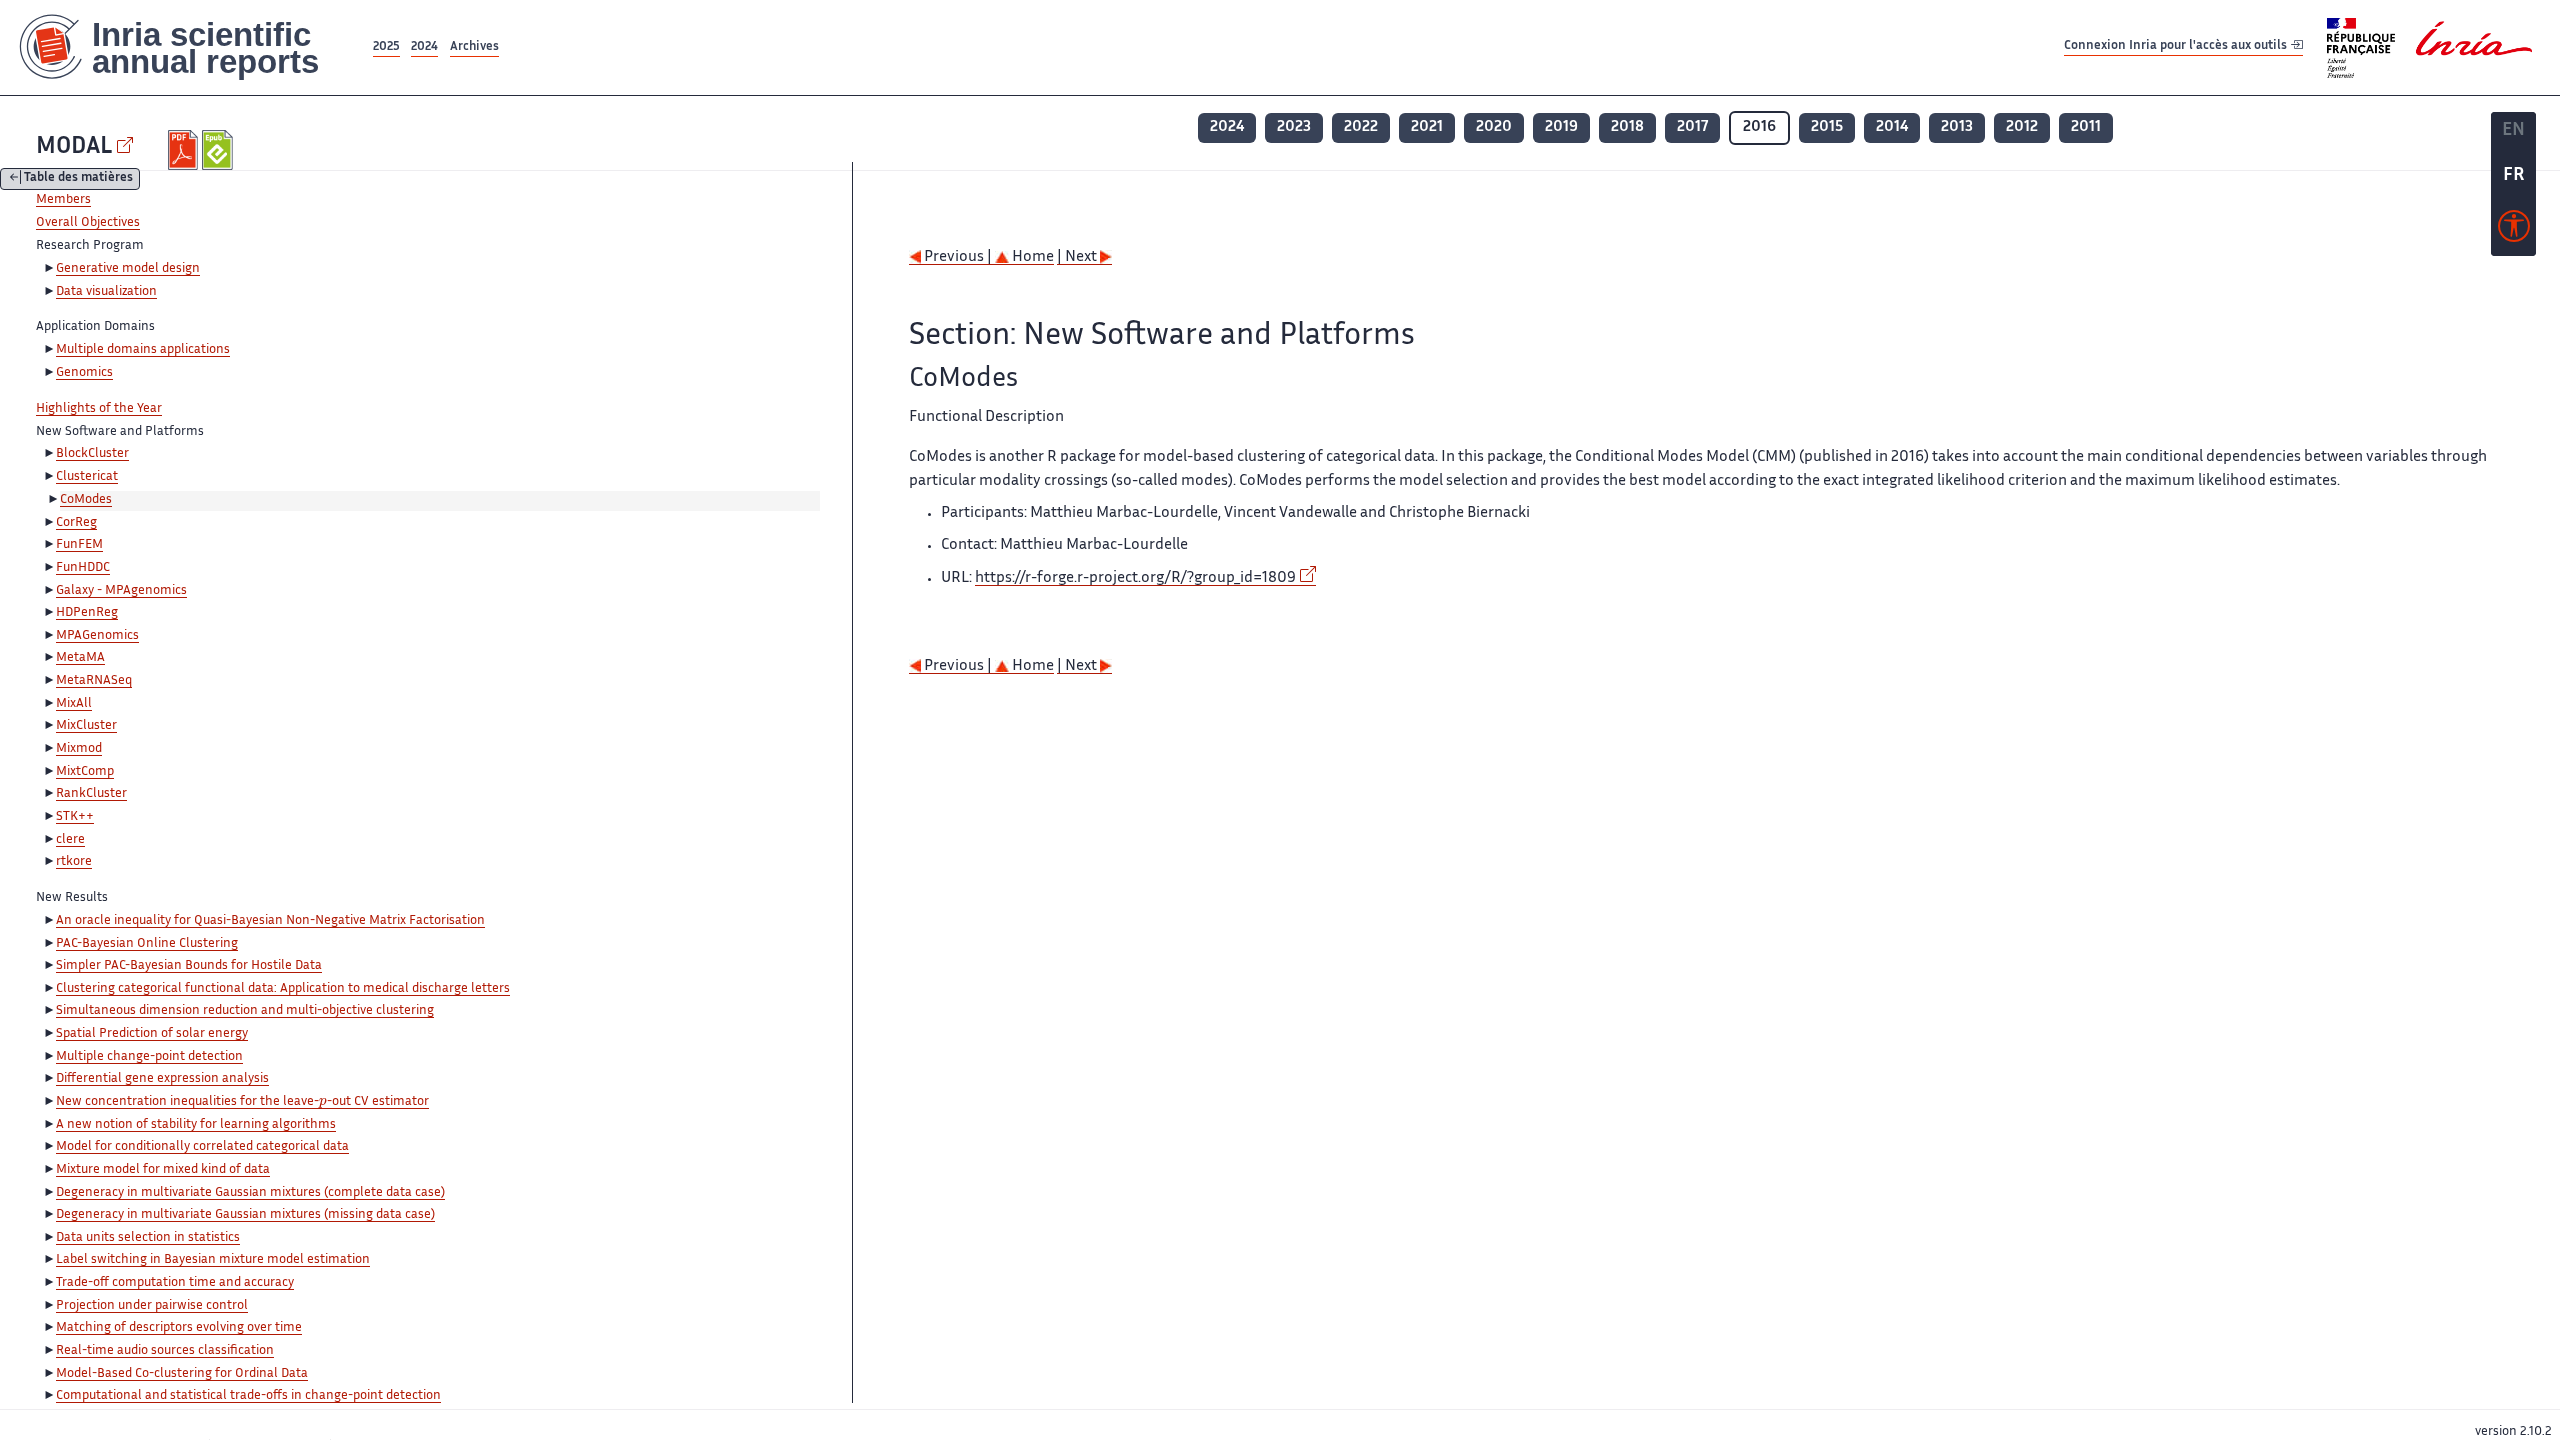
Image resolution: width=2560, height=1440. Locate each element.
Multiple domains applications (143, 350)
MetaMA (80, 658)
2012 (2022, 127)
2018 (1627, 127)
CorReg (76, 523)
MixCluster (86, 726)
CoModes (86, 500)
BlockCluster (92, 454)
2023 (1294, 127)
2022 (1361, 127)
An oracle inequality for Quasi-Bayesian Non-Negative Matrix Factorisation (270, 921)
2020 (1494, 127)
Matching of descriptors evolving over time (179, 1328)
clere (70, 840)
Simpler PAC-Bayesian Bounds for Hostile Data (189, 966)
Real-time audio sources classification (165, 1351)
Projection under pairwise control (152, 1306)
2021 (1427, 127)
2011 (2086, 127)
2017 (1692, 127)
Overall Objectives (88, 223)
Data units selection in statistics (148, 1238)
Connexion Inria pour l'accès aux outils (2177, 46)
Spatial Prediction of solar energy (152, 1034)
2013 (1957, 127)
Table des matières (78, 179)
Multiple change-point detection (149, 1057)
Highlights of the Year (99, 409)
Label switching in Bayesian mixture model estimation (213, 1260)
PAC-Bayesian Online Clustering (147, 944)
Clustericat (87, 477)
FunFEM (79, 545)
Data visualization (106, 292)
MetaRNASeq (94, 681)
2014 (1892, 127)
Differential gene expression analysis (162, 1079)
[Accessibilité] (2514, 231)
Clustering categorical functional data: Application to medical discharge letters (283, 989)
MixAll (74, 704)
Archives (474, 47)
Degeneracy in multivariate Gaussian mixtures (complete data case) (250, 1193)
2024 (424, 47)
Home (1031, 257)
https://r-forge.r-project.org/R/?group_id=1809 (1135, 578)
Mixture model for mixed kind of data (163, 1170)
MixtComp (85, 772)
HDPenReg (87, 613)
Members (63, 200)
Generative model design (128, 269)
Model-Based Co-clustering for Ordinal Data (182, 1374)
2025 (386, 47)
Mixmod (79, 749)
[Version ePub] (219, 150)
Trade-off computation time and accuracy (175, 1283)
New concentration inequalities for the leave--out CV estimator (242, 1102)
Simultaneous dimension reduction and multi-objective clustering (245, 1011)
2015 (1827, 127)
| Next (1078, 257)
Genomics (84, 373)
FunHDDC (83, 568)
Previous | (958, 257)
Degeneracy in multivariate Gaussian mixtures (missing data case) (245, 1215)
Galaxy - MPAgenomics (121, 591)
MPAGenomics (97, 636)
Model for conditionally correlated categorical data (202, 1147)
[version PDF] (185, 150)
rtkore (74, 862)
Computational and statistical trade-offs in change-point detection (248, 1396)
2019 (1561, 127)
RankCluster (91, 794)
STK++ (75, 817)
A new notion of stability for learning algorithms (196, 1125)
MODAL (74, 147)
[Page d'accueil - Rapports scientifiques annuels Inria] (184, 47)
